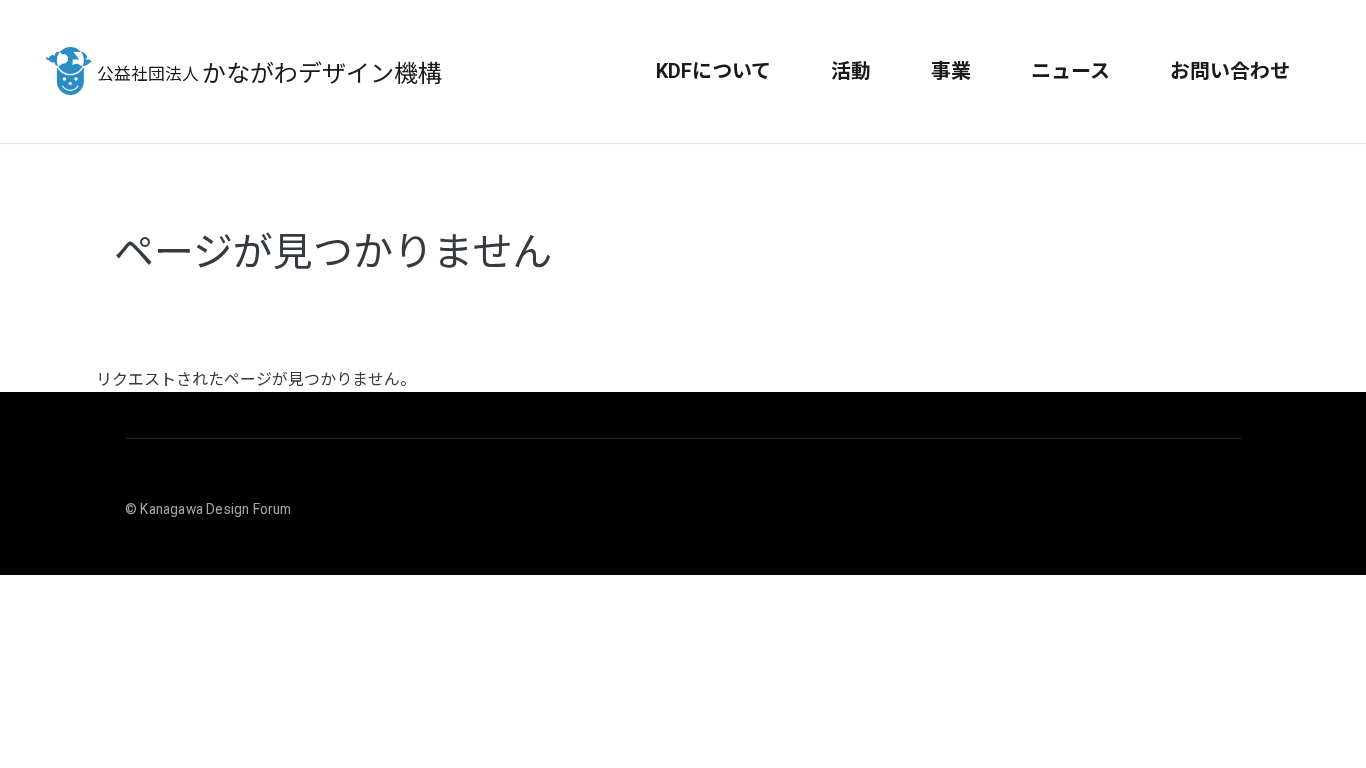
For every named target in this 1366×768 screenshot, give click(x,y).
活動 (851, 71)
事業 (951, 71)
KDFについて (713, 71)
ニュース (1070, 71)
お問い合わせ (1230, 71)
